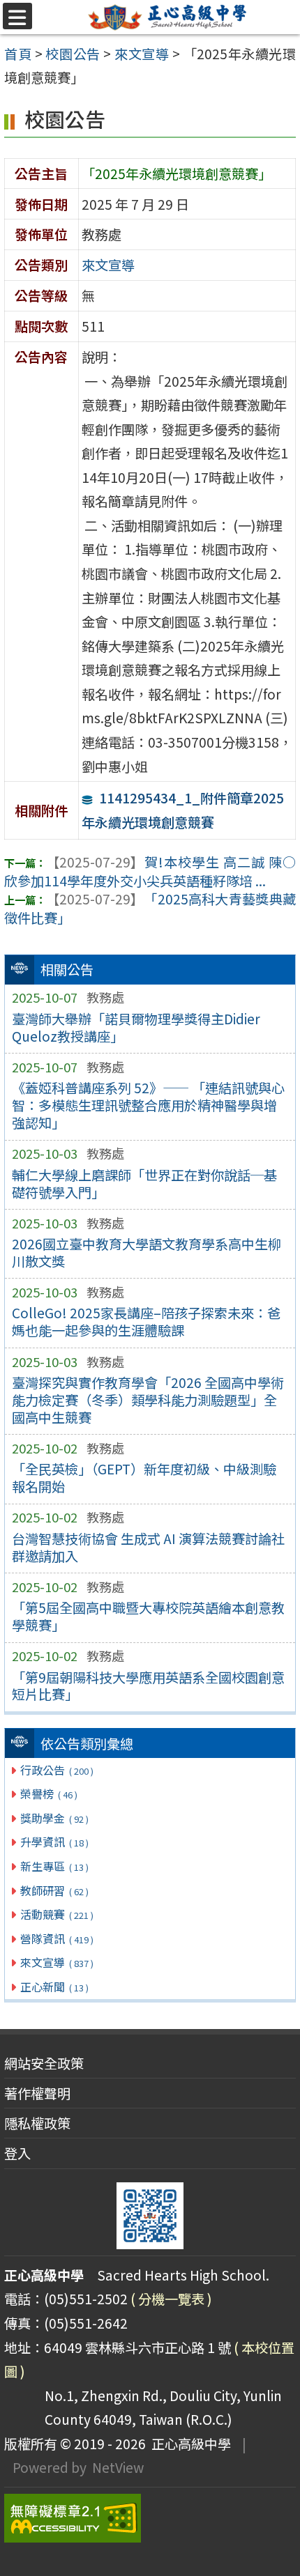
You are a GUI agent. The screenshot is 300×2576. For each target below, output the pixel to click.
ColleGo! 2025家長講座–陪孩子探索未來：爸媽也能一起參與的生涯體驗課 (146, 1321)
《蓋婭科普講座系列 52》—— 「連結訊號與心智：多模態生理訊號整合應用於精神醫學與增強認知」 (148, 1105)
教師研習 (54, 1890)
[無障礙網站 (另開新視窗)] (150, 2518)
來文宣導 (57, 1962)
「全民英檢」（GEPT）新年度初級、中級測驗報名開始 (144, 1478)
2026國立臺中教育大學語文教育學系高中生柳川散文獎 (147, 1252)
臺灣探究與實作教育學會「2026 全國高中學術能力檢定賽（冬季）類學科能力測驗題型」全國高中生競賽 (148, 1400)
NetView (118, 2467)
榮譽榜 (48, 1794)
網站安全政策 (44, 2063)
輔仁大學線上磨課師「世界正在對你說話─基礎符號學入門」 (144, 1183)
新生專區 (54, 1866)
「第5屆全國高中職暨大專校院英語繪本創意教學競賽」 (148, 1616)
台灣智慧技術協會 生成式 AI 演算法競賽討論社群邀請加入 (148, 1547)
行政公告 (57, 1770)
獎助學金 (54, 1818)
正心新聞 (54, 1987)
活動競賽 (57, 1914)
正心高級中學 (188, 2444)
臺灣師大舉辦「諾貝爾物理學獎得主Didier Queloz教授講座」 (136, 1027)
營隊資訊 (57, 1938)
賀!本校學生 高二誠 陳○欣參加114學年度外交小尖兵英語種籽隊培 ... (150, 871)
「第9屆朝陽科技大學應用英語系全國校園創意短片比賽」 (148, 1686)
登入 (17, 2153)
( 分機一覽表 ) (171, 2299)
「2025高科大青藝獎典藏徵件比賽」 (150, 908)
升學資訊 (54, 1842)
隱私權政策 (37, 2123)
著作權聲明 (37, 2093)
